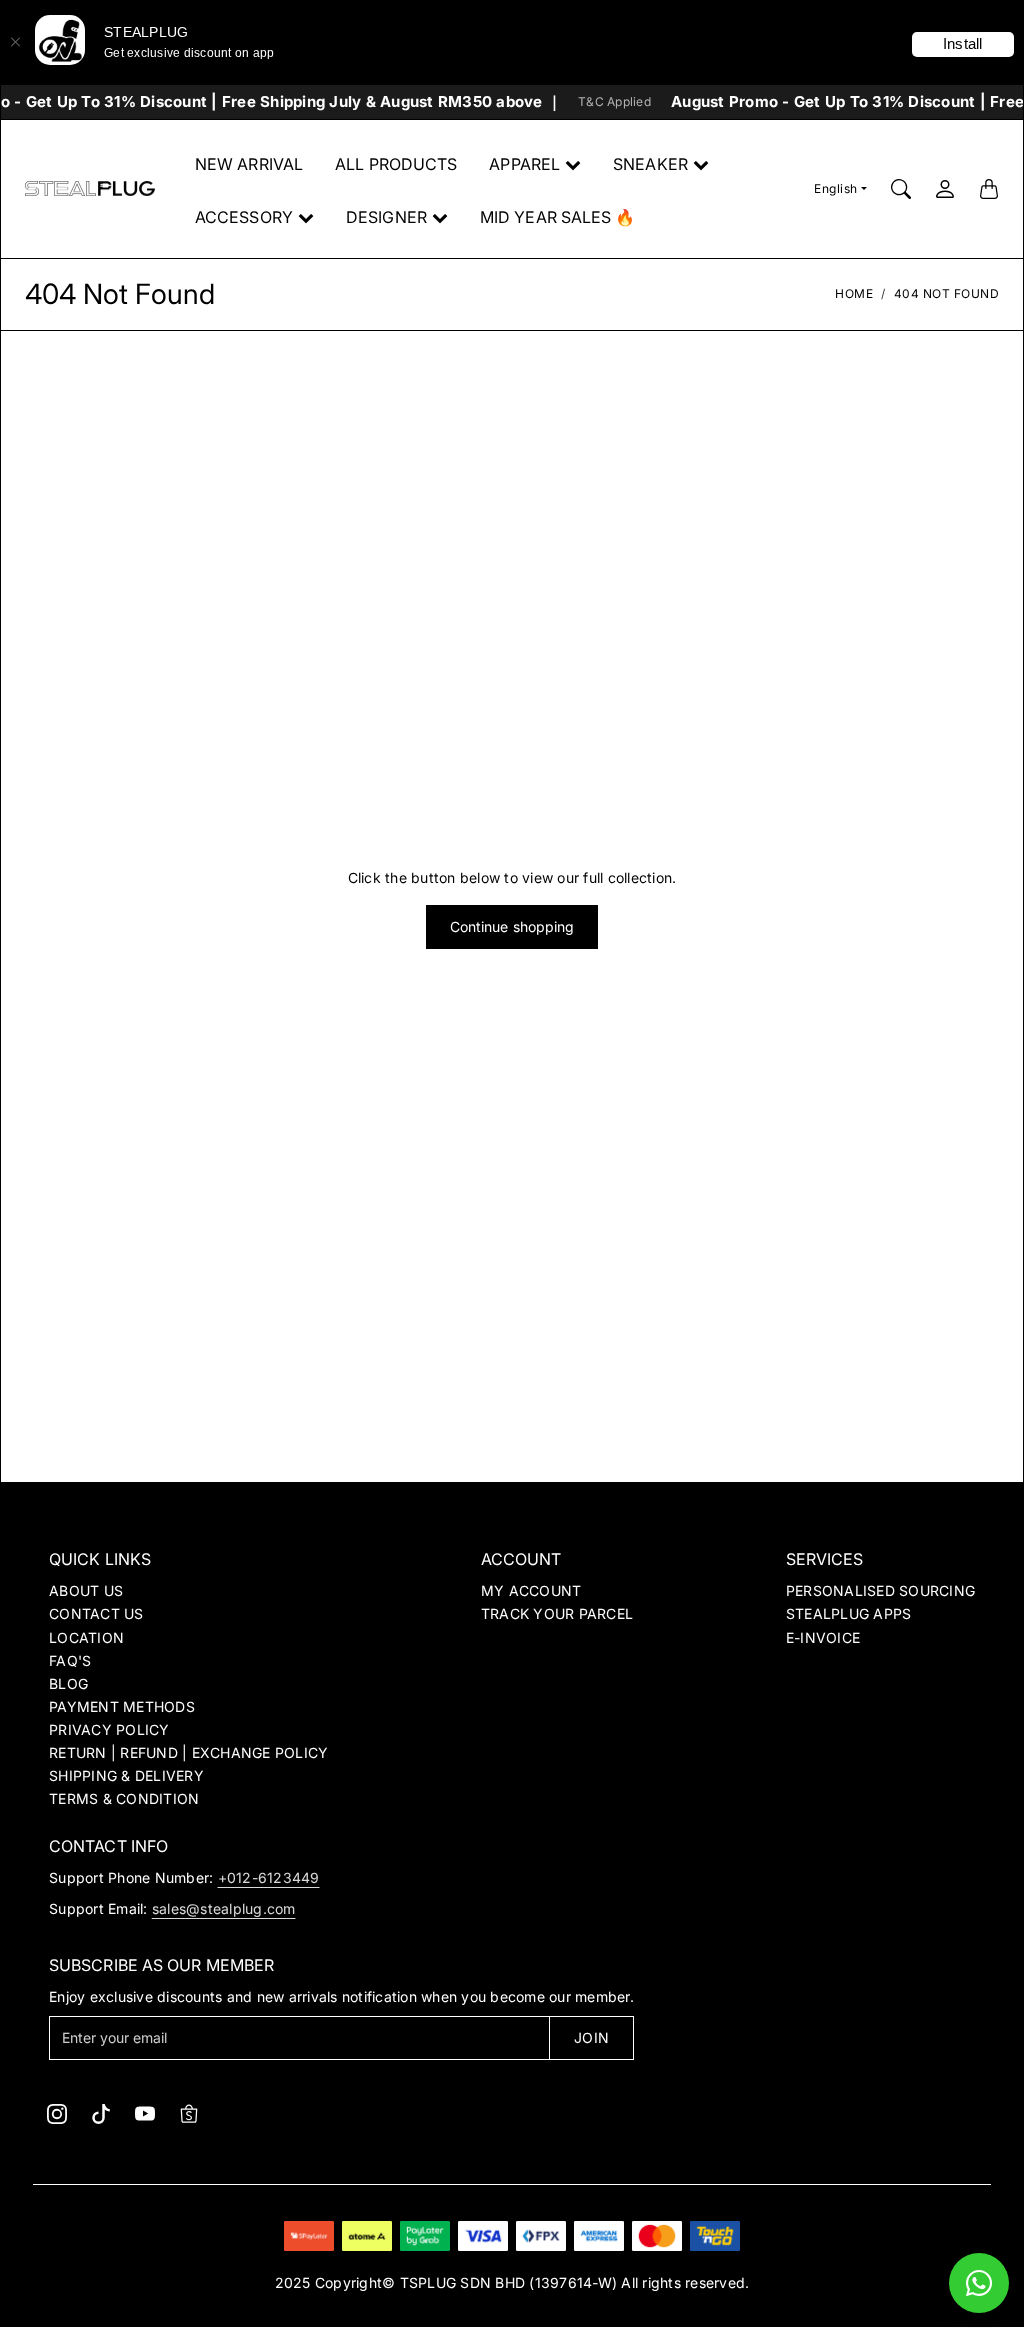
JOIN (591, 2037)
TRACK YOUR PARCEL (557, 1613)
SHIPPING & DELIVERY (126, 1775)
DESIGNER (386, 217)
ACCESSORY (244, 217)
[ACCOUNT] (945, 189)
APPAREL (524, 164)
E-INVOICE (823, 1637)
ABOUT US (86, 1590)
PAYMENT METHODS (122, 1706)
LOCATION (86, 1637)
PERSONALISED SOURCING (880, 1590)
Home (854, 293)
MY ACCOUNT (531, 1590)
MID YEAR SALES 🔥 (558, 217)
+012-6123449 (269, 1877)
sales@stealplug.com (224, 1908)
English (836, 188)
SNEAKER (650, 164)
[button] (57, 2114)
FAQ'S (70, 1660)
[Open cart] (989, 189)
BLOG (68, 1683)
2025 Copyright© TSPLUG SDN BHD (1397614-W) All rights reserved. (512, 2282)
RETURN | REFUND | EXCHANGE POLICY (188, 1752)
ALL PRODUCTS (396, 164)
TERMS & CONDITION (124, 1798)
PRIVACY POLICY (109, 1729)
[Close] (15, 42)
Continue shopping (512, 926)
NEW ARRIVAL (249, 164)
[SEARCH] (901, 189)
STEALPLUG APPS (849, 1613)
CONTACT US (96, 1613)
